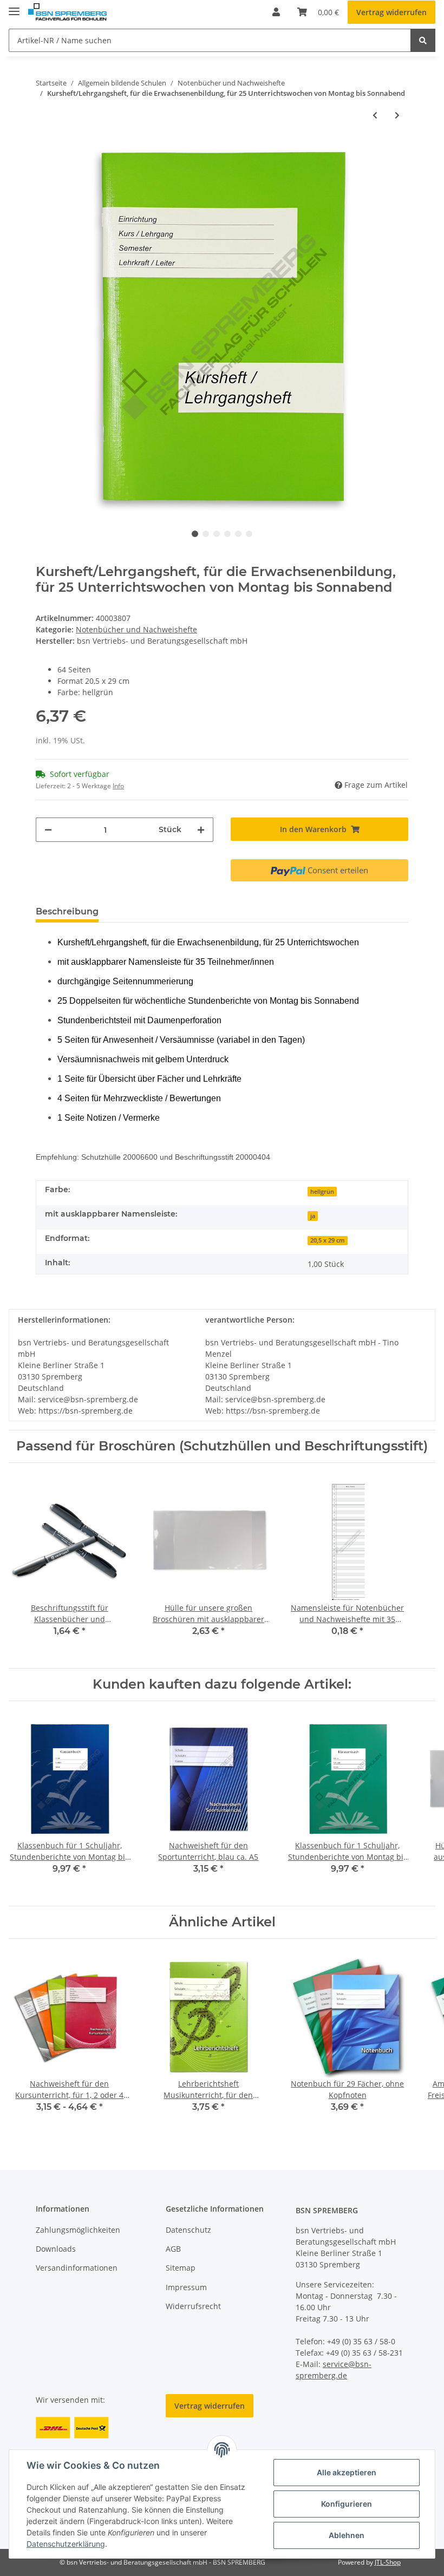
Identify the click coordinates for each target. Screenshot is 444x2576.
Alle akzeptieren (347, 2472)
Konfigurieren (347, 2504)
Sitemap (181, 2268)
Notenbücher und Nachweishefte (136, 629)
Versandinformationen (77, 2268)
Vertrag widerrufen (391, 12)
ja (313, 1216)
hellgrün (322, 1192)
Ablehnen (347, 2535)
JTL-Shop (388, 2562)
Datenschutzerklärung (66, 2544)
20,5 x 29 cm (328, 1240)
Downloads (56, 2249)
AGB (173, 2249)
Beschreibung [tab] (67, 911)
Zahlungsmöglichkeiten (78, 2230)
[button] (276, 12)
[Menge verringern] (48, 830)
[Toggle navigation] (14, 7)
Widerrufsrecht (193, 2306)
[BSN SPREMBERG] (67, 12)
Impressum (186, 2287)
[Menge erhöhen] (201, 830)
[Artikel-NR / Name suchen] (423, 40)
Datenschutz (188, 2230)
